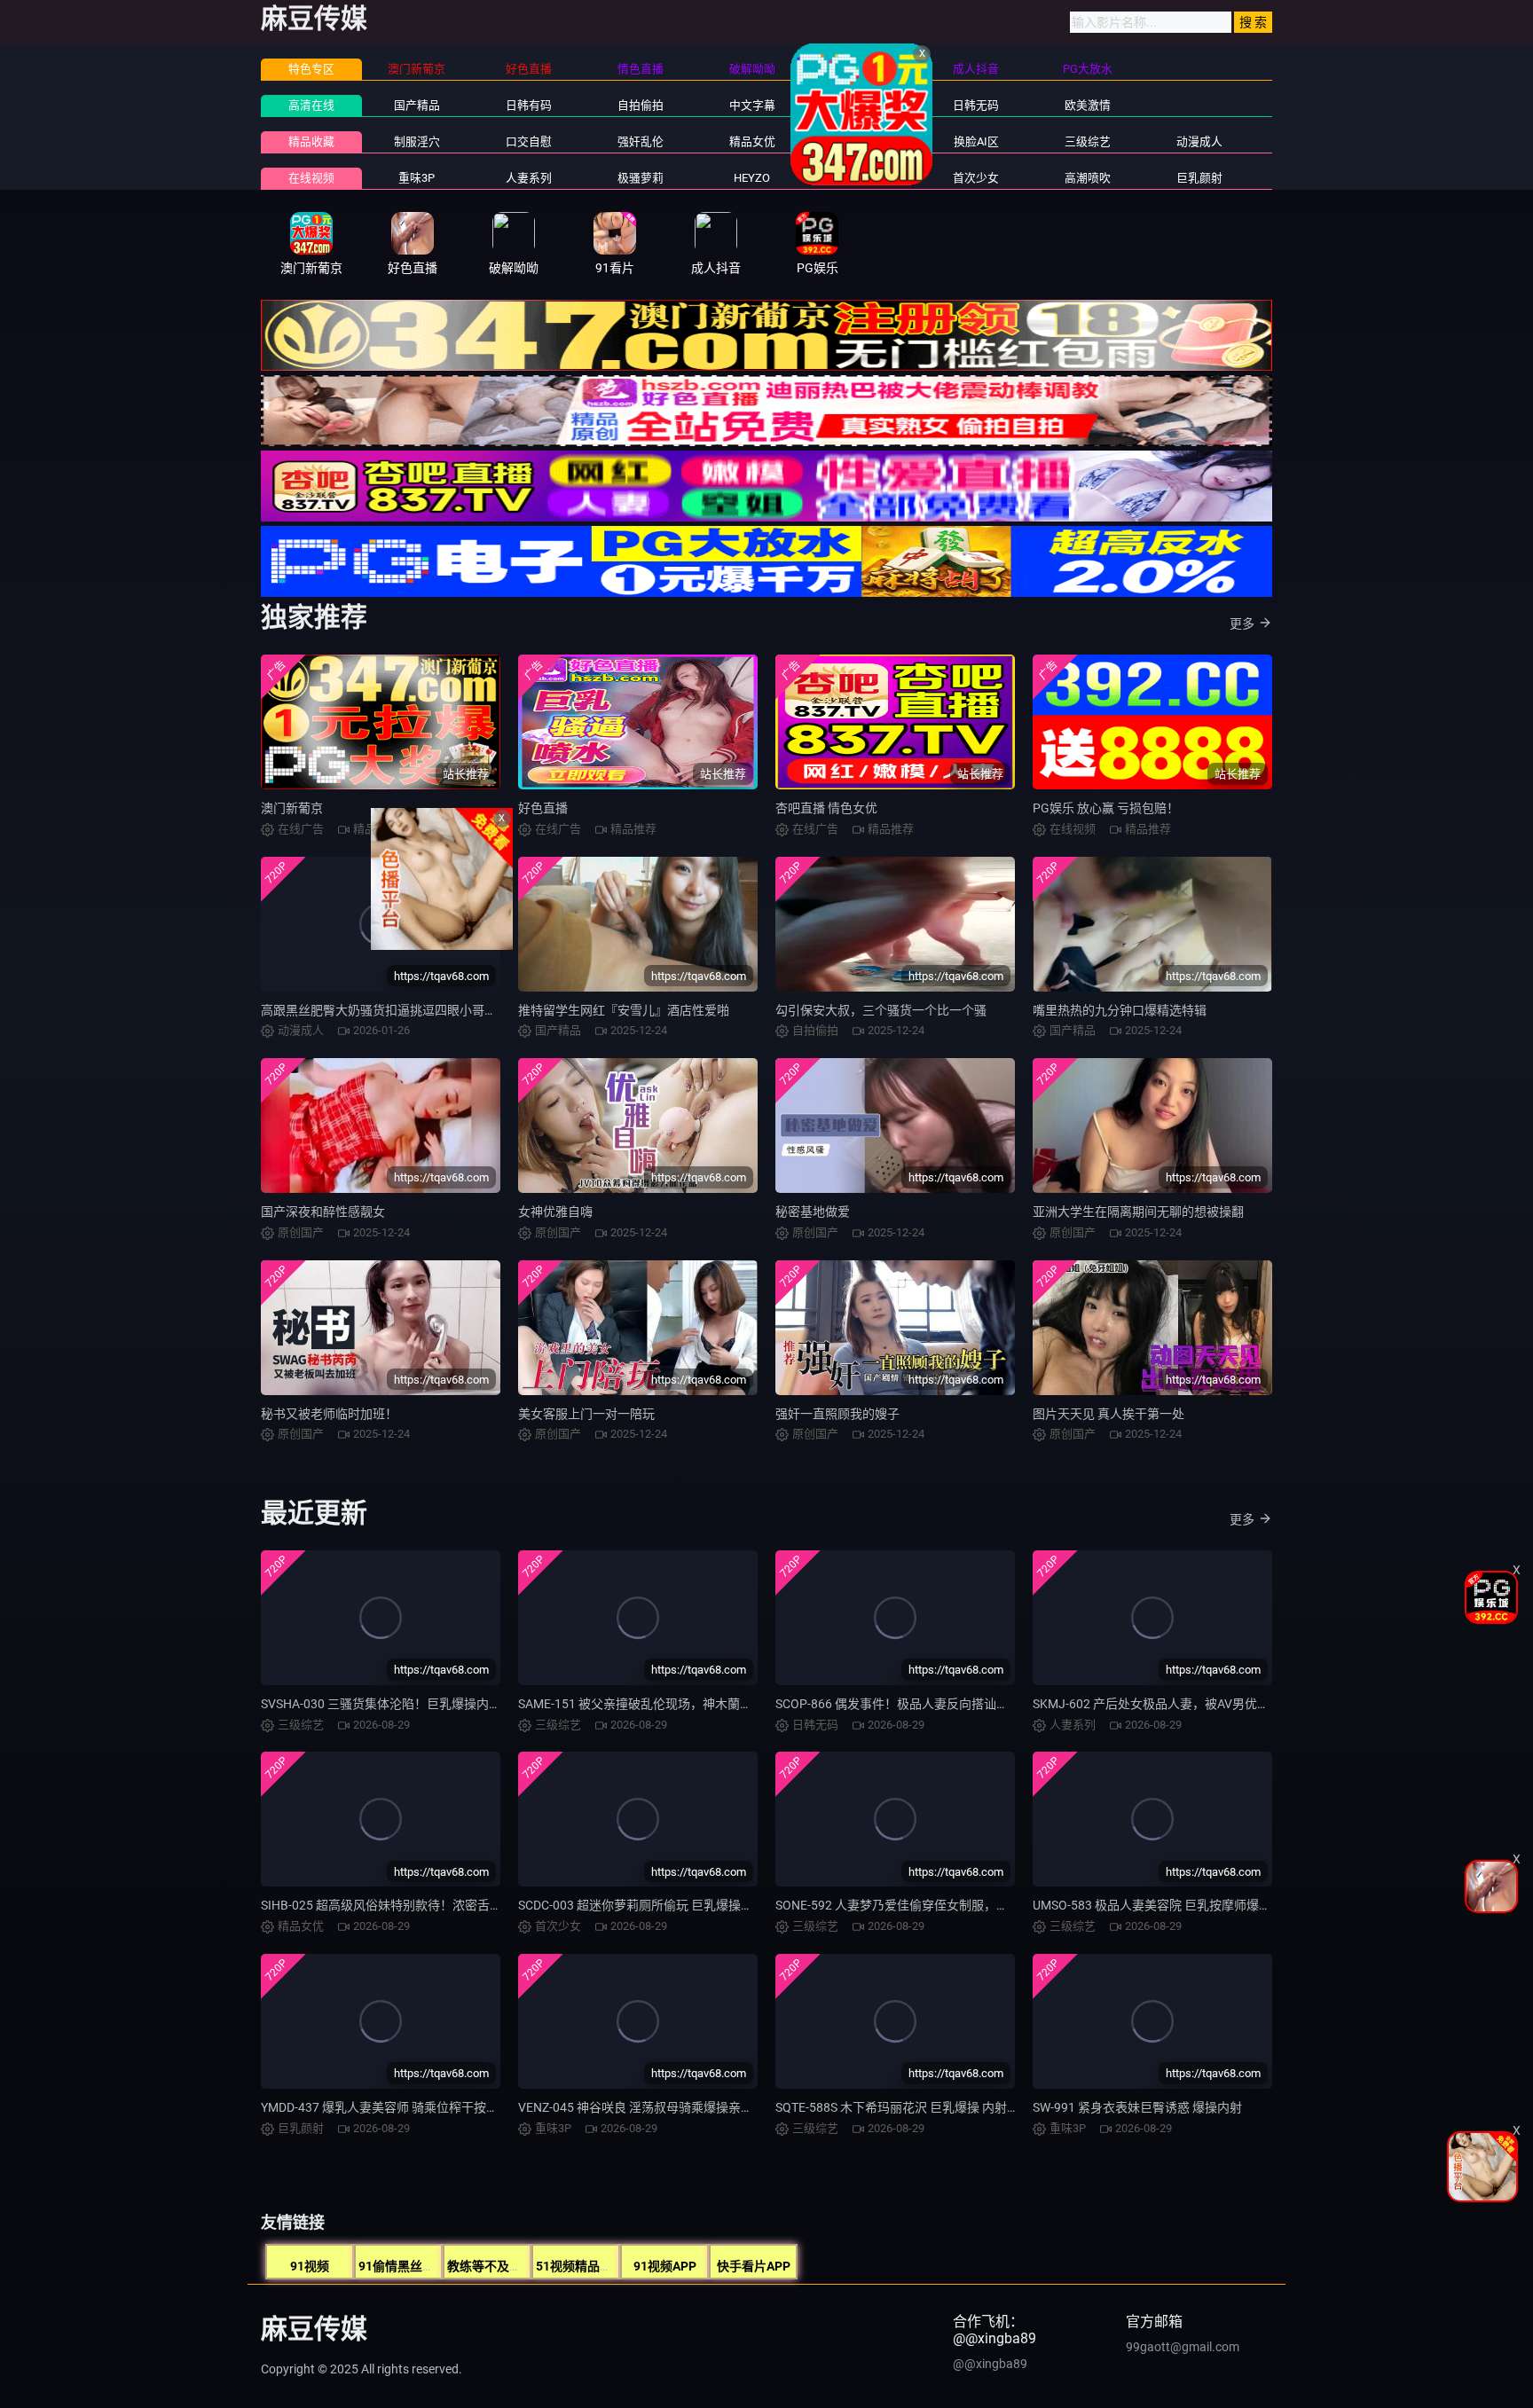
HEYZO (752, 178)
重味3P (417, 178)
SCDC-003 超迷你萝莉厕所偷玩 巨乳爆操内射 (642, 1905)
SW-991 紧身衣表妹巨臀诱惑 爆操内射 (1137, 2107)
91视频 (310, 2266)
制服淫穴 (417, 141)
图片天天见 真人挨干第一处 (1108, 1414)
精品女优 (752, 141)
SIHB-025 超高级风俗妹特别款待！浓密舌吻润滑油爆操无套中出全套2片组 (466, 1905)
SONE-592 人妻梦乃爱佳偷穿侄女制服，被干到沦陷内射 (929, 1905)
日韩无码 (976, 105)
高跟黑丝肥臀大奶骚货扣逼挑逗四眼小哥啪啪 (385, 1010)
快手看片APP (754, 2266)
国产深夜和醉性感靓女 (323, 1212)
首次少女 (976, 178)
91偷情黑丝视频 (403, 2266)
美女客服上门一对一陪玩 (586, 1414)
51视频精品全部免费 (593, 2266)
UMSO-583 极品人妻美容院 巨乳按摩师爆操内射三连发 (1183, 1905)
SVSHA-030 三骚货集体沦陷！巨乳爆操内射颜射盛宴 (406, 1704)
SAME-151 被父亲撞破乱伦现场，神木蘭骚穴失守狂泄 (666, 1704)
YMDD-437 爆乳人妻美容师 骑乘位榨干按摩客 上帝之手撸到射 (431, 2107)
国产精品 (417, 105)
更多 (1242, 624)
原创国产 (864, 105)
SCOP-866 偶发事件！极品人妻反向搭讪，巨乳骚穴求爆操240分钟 (959, 1704)
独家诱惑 (864, 178)
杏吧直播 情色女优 (826, 808)
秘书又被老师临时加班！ (329, 1414)
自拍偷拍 (641, 105)
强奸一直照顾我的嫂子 (837, 1414)
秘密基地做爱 (813, 1212)
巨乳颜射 (1199, 178)
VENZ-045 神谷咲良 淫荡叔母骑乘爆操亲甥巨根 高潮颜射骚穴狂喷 (699, 2107)
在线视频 (311, 178)
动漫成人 (1199, 141)
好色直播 (543, 808)
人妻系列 (529, 178)
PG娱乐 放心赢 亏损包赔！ (1106, 808)
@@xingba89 (990, 2364)
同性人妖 (864, 141)
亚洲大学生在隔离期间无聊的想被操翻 (1138, 1212)
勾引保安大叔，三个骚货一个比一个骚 (881, 1010)
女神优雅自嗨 (555, 1212)
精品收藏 (311, 141)
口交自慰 (529, 141)
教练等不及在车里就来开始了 (528, 2266)
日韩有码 (529, 105)
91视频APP (665, 2266)
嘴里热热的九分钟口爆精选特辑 (1120, 1010)
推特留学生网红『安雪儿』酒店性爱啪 (624, 1010)
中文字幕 (752, 105)
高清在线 (311, 105)
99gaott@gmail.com (1183, 2347)
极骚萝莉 (641, 178)
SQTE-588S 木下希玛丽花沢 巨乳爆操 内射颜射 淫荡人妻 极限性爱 (956, 2107)
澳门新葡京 (292, 808)
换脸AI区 (976, 141)
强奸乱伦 (641, 141)
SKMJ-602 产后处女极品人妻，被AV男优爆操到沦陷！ (1182, 1704)
